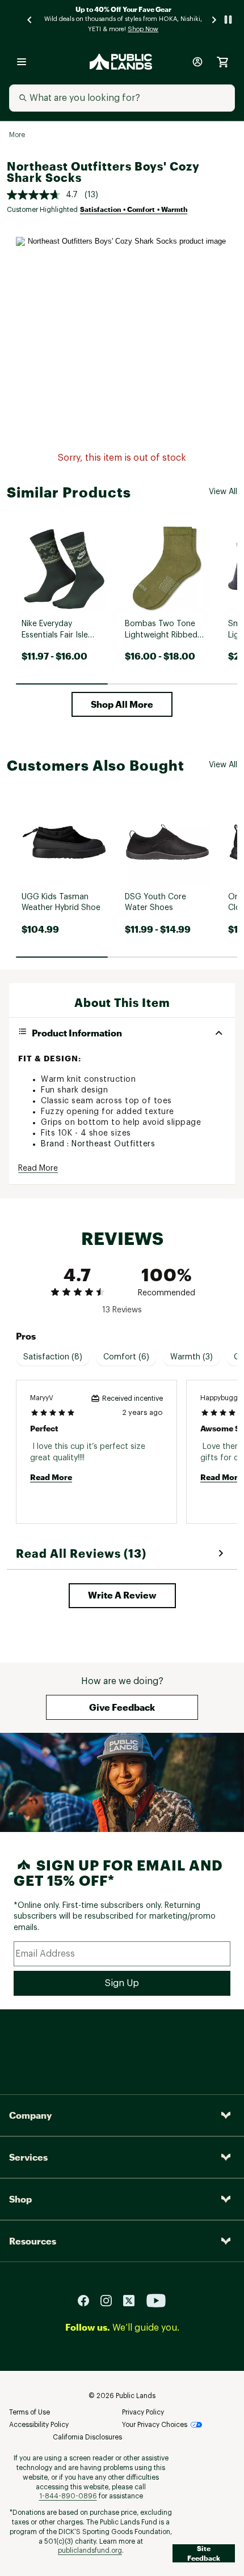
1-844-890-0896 (68, 2496)
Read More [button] (38, 1168)
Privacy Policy (143, 2412)
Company (30, 2115)
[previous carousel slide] (30, 20)
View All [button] (223, 492)
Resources (33, 2241)
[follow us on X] (133, 2300)
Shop (20, 2199)
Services (28, 2157)
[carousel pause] (228, 20)
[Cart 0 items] (222, 62)
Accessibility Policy (39, 2425)
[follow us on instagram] (111, 2300)
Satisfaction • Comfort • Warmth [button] (134, 209)
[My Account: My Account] (197, 62)
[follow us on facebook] (88, 2300)
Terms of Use (30, 2412)
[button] (122, 704)
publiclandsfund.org (90, 2551)
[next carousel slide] (214, 20)
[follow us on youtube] (156, 2300)
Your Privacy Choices (155, 2425)
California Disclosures (87, 2437)
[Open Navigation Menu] (22, 62)
